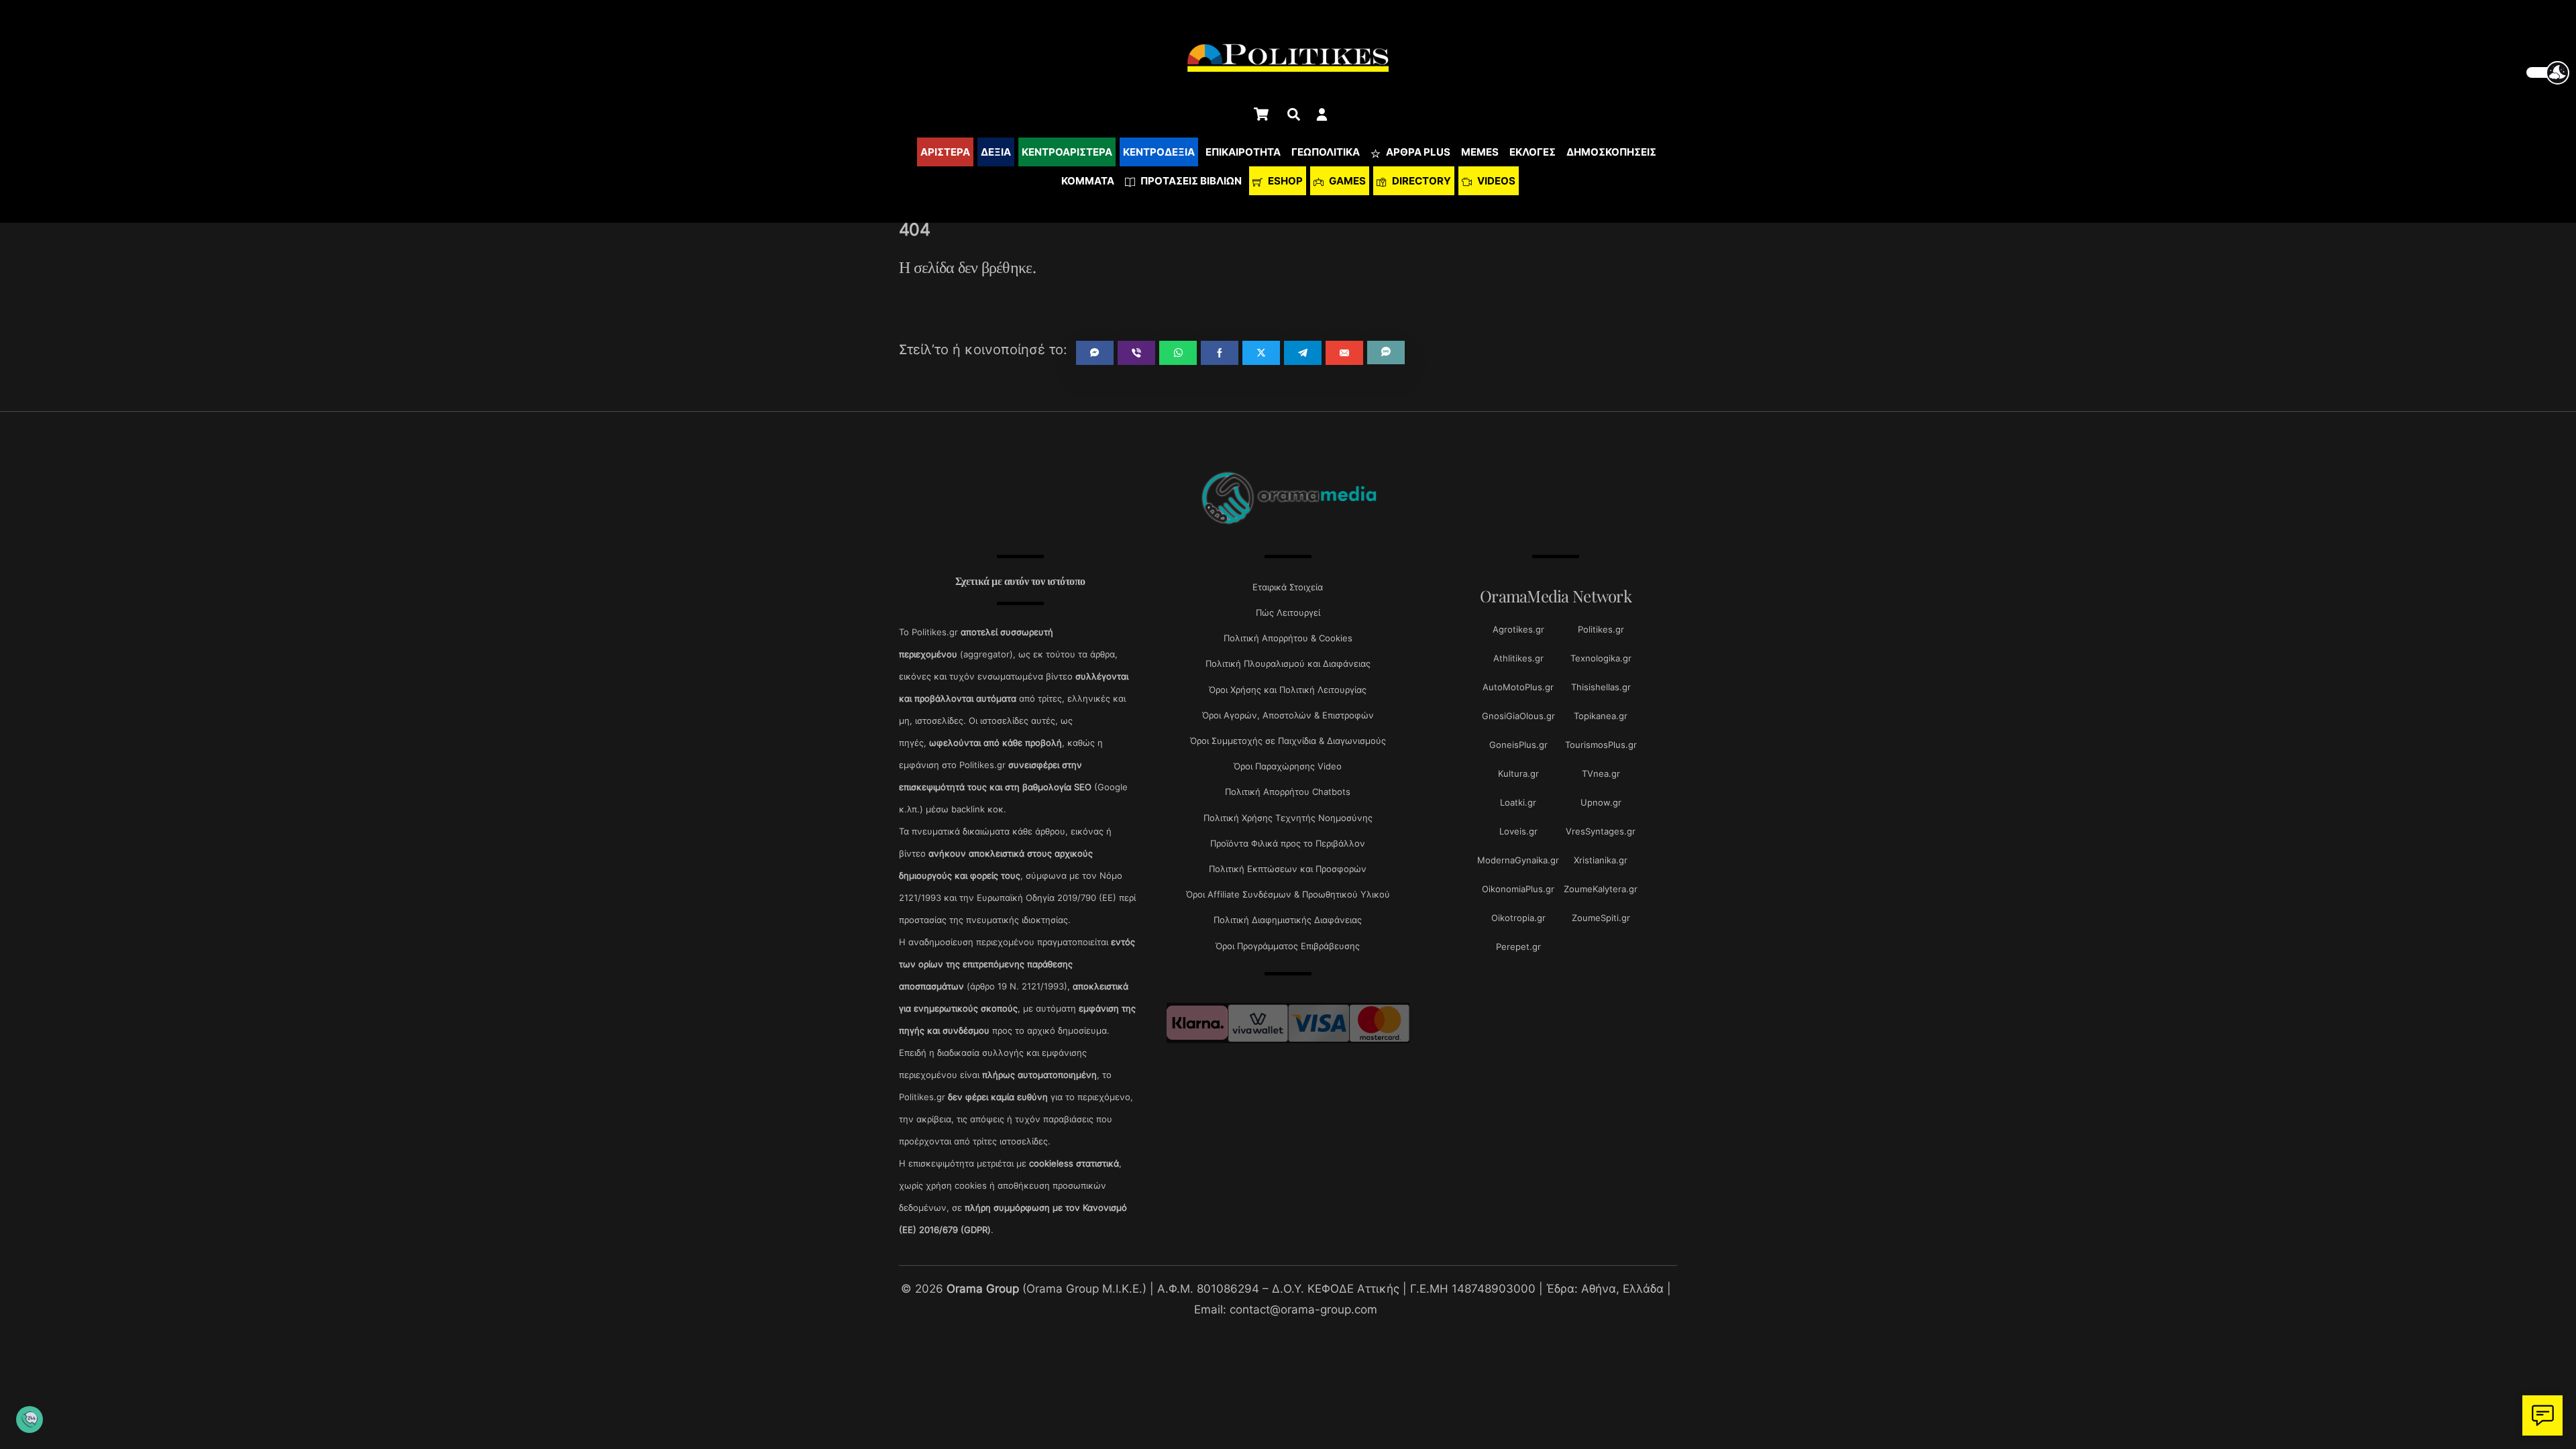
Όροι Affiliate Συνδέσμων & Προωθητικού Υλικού (1288, 894)
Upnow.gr (1601, 802)
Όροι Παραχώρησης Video (1288, 766)
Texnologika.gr (1601, 658)
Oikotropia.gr (1518, 918)
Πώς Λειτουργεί (1288, 612)
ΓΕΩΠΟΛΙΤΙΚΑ (1326, 152)
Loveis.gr (1518, 831)
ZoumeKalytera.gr (1601, 889)
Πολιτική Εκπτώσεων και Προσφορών (1288, 869)
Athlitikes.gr (1518, 658)
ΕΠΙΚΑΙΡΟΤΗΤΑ (1243, 152)
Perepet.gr (1518, 947)
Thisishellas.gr (1601, 687)
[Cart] (1261, 114)
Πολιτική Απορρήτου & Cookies (1288, 638)
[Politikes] (1288, 523)
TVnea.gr (1601, 773)
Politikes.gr (1601, 629)
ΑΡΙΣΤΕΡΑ (945, 152)
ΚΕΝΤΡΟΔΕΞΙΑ (1159, 152)
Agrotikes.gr (1518, 629)
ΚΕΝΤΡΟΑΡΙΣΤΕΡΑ (1067, 152)
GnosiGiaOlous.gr (1518, 716)
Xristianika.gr (1601, 860)
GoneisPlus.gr (1518, 745)
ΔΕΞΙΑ (996, 152)
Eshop (1284, 181)
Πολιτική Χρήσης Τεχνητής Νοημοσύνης (1288, 818)
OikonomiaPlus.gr (1518, 889)
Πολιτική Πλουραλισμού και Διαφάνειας (1288, 663)
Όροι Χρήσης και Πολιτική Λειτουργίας (1288, 690)
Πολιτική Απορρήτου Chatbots (1288, 792)
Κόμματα (1088, 181)
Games (1346, 181)
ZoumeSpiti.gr (1601, 918)
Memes (1480, 152)
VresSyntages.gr (1601, 831)
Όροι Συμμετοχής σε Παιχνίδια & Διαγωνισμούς (1288, 741)
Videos (1495, 181)
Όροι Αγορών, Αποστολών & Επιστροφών (1288, 715)
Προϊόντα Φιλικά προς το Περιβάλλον (1288, 843)
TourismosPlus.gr (1601, 745)
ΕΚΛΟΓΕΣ (1533, 152)
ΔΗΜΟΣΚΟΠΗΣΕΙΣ (1611, 152)
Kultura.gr (1518, 773)
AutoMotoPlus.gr (1518, 687)
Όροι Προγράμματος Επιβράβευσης (1288, 946)
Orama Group (983, 1288)
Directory (1420, 181)
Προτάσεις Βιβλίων (1190, 181)
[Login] (1322, 114)
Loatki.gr (1518, 802)
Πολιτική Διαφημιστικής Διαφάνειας (1288, 920)
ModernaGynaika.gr (1518, 860)
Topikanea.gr (1601, 716)
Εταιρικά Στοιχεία (1288, 587)
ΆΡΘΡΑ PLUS (1417, 152)
